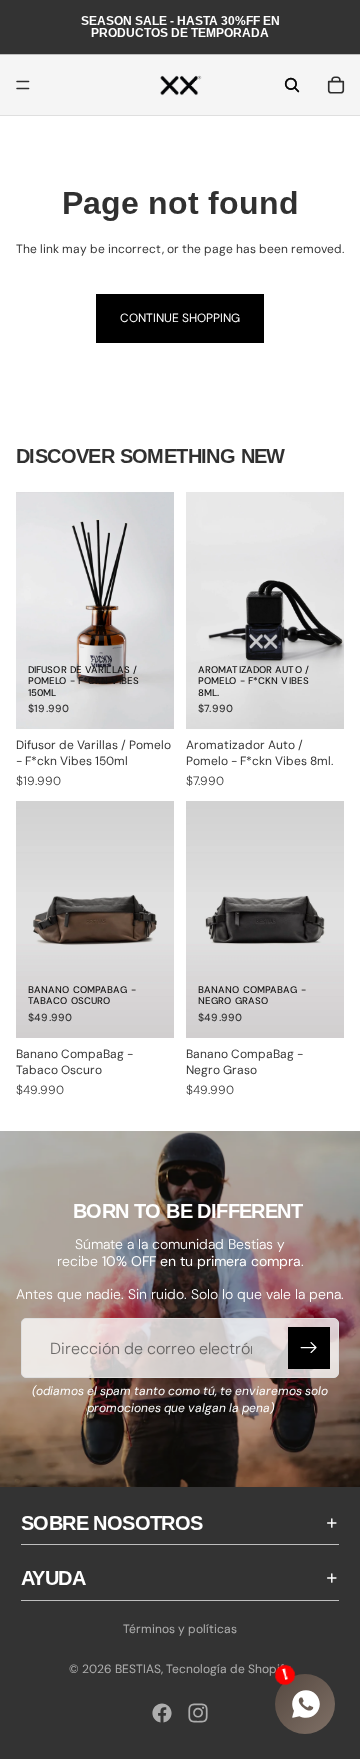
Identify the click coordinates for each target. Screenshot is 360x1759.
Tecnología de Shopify (228, 1669)
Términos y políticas (180, 1629)
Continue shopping (180, 318)
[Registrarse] (309, 1348)
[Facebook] (162, 1713)
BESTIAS (138, 1669)
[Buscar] (292, 85)
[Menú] (23, 85)
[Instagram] (198, 1713)
